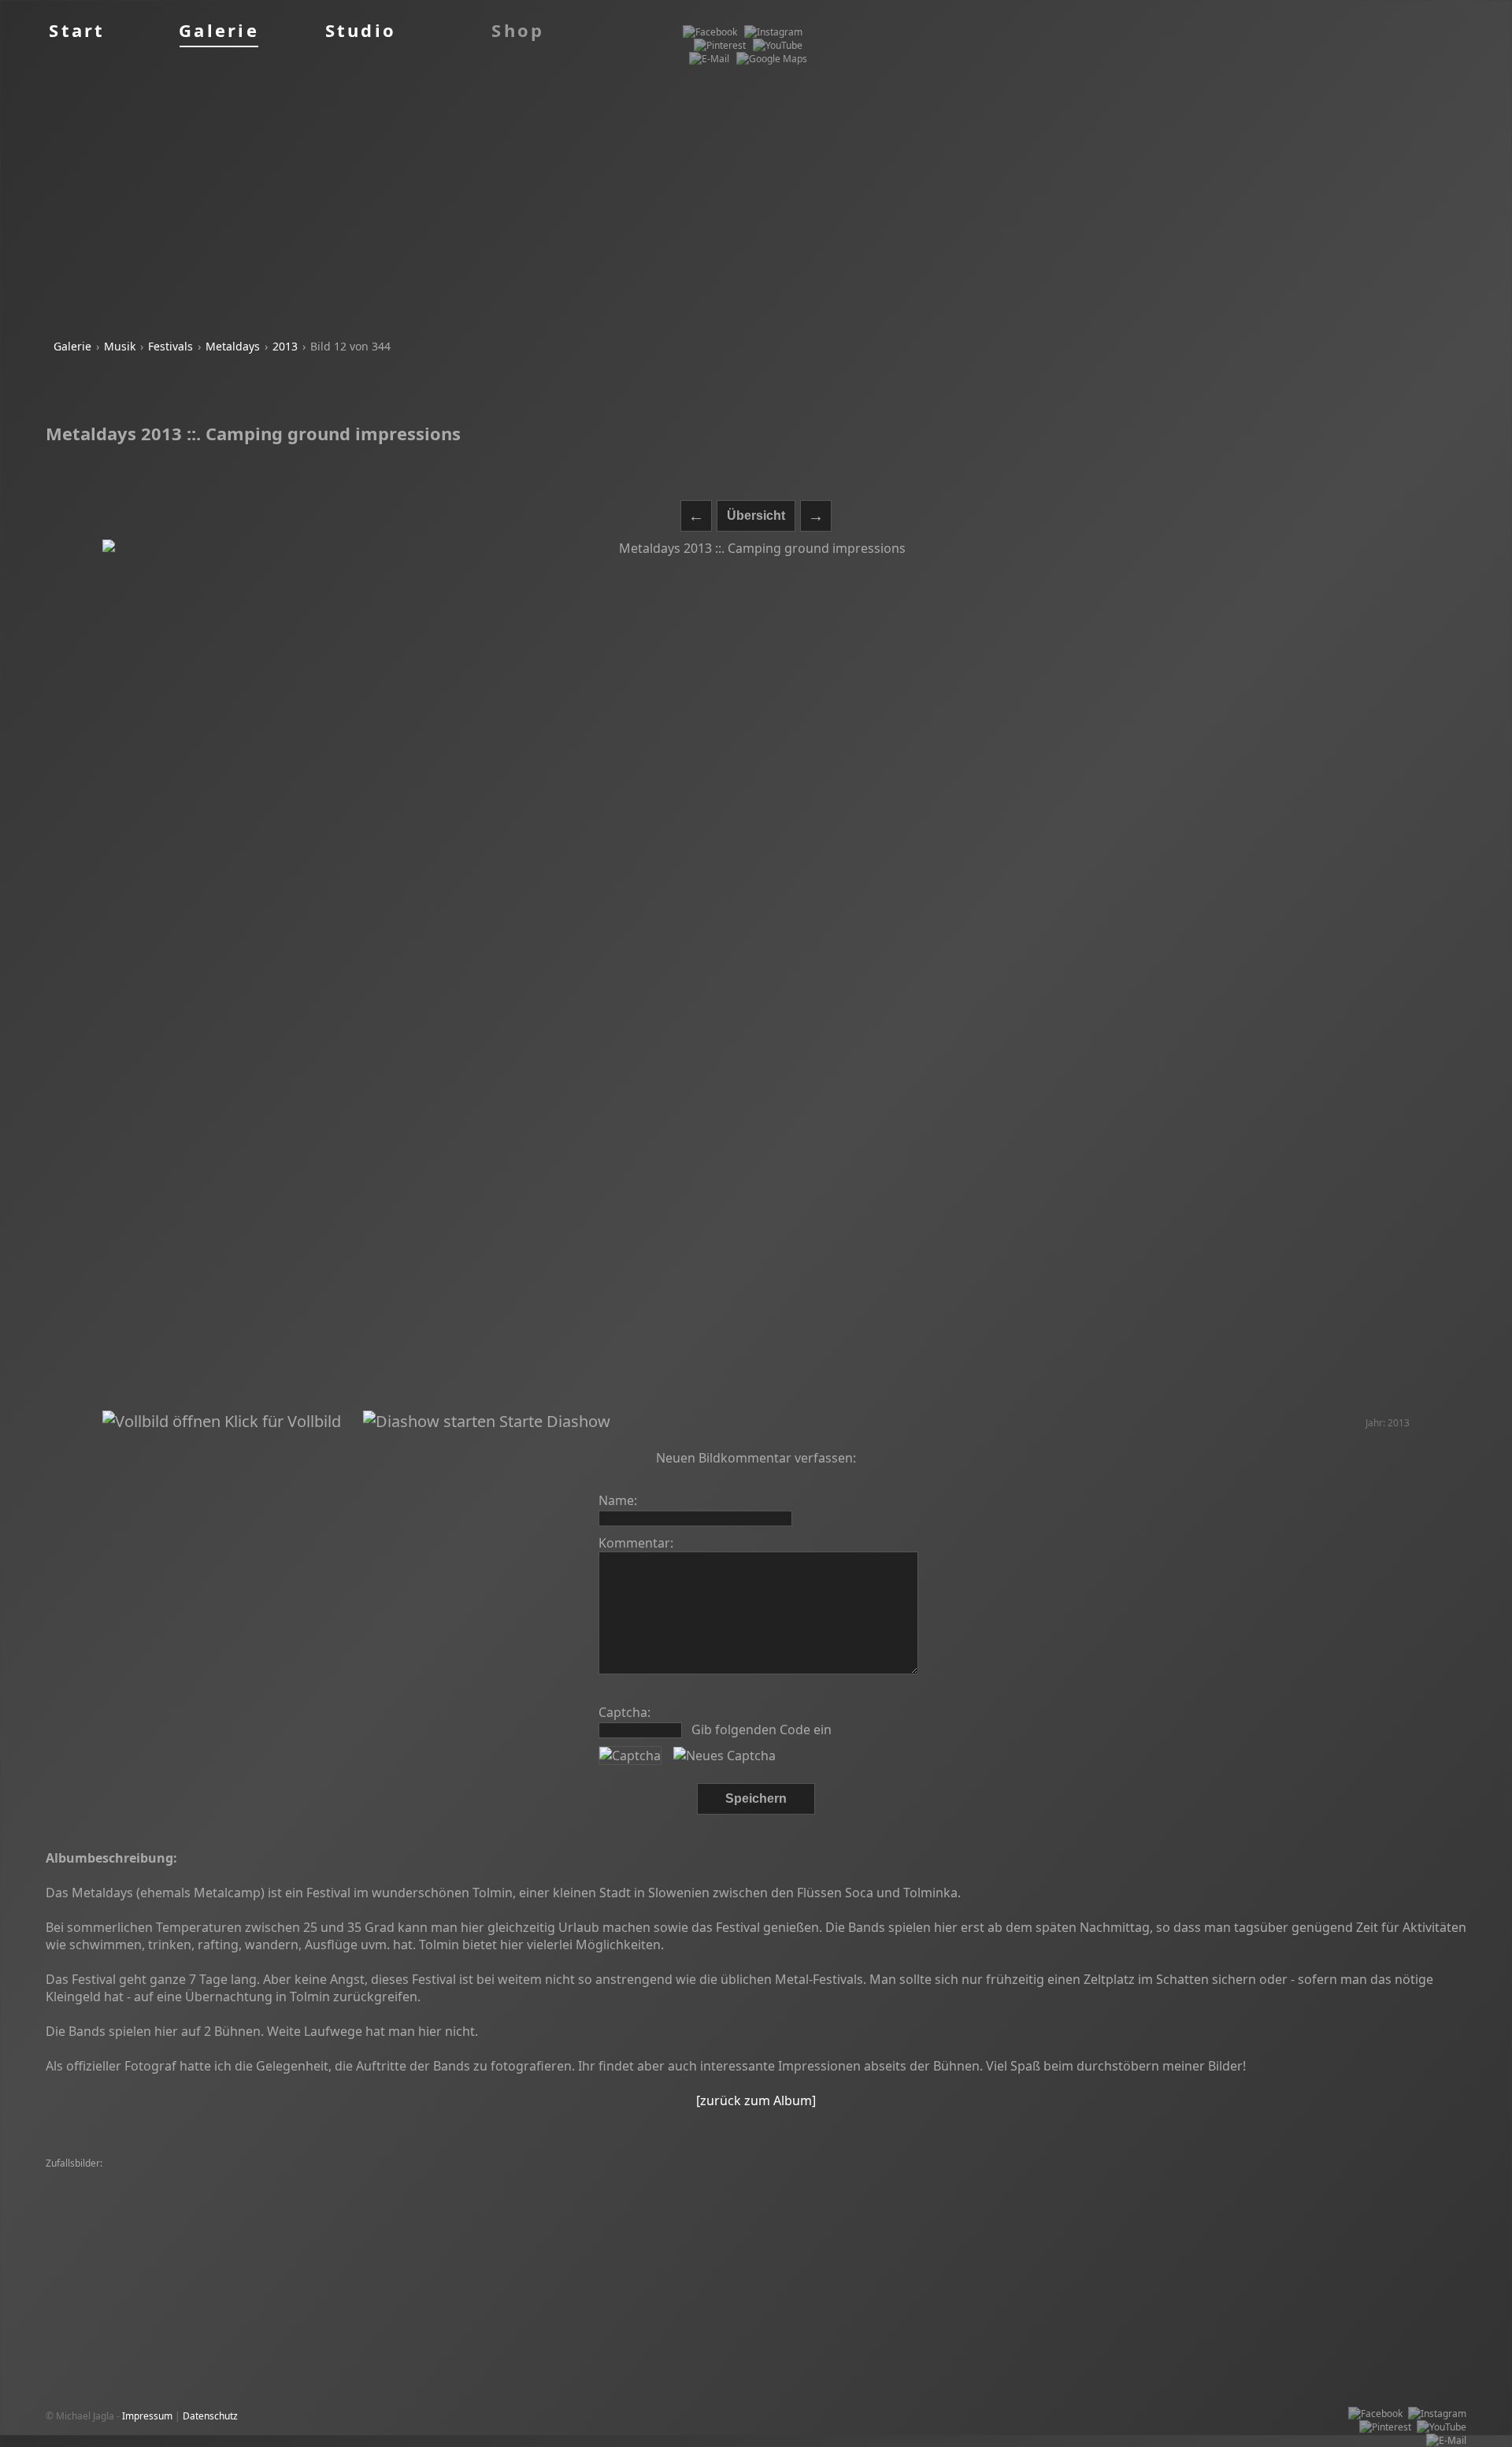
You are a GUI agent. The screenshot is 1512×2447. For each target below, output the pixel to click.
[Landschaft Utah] (850, 2217)
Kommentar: (636, 1543)
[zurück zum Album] (756, 2100)
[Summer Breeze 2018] (855, 2204)
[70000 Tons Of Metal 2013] (478, 2217)
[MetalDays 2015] (778, 2191)
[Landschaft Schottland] (229, 2231)
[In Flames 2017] (1155, 2204)
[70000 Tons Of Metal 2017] (1185, 2191)
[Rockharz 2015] (1288, 2191)
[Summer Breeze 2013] (874, 2191)
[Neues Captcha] (724, 1756)
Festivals (170, 346)
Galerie (72, 346)
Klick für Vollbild (281, 1421)
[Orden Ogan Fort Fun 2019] (404, 2204)
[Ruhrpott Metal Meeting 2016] (1097, 2177)
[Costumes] (780, 2217)
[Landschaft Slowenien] (356, 2191)
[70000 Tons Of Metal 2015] (835, 2177)
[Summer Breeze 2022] (101, 2177)
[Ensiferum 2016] (710, 2217)
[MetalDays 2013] (89, 2204)
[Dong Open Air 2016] (588, 2191)
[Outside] (915, 2217)
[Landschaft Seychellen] (994, 2217)
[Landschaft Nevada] (687, 2191)
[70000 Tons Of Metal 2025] (962, 2177)
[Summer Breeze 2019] (209, 2177)
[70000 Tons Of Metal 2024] (606, 2217)
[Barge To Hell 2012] (517, 2204)
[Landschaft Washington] (412, 2177)
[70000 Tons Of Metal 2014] (110, 2191)
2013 (285, 346)
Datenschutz (210, 2416)
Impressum (147, 2416)
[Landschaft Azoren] (1369, 2204)
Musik (120, 346)
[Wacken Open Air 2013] (284, 2204)
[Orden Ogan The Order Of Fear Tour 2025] (1264, 2177)
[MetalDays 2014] (729, 2177)
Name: (618, 1500)
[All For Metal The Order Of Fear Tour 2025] (1147, 2217)
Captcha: (624, 1712)
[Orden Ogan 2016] (309, 2177)
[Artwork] (306, 2217)
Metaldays (233, 346)
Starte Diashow (553, 1421)
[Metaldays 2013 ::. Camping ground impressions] (756, 975)
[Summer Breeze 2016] (228, 2217)
